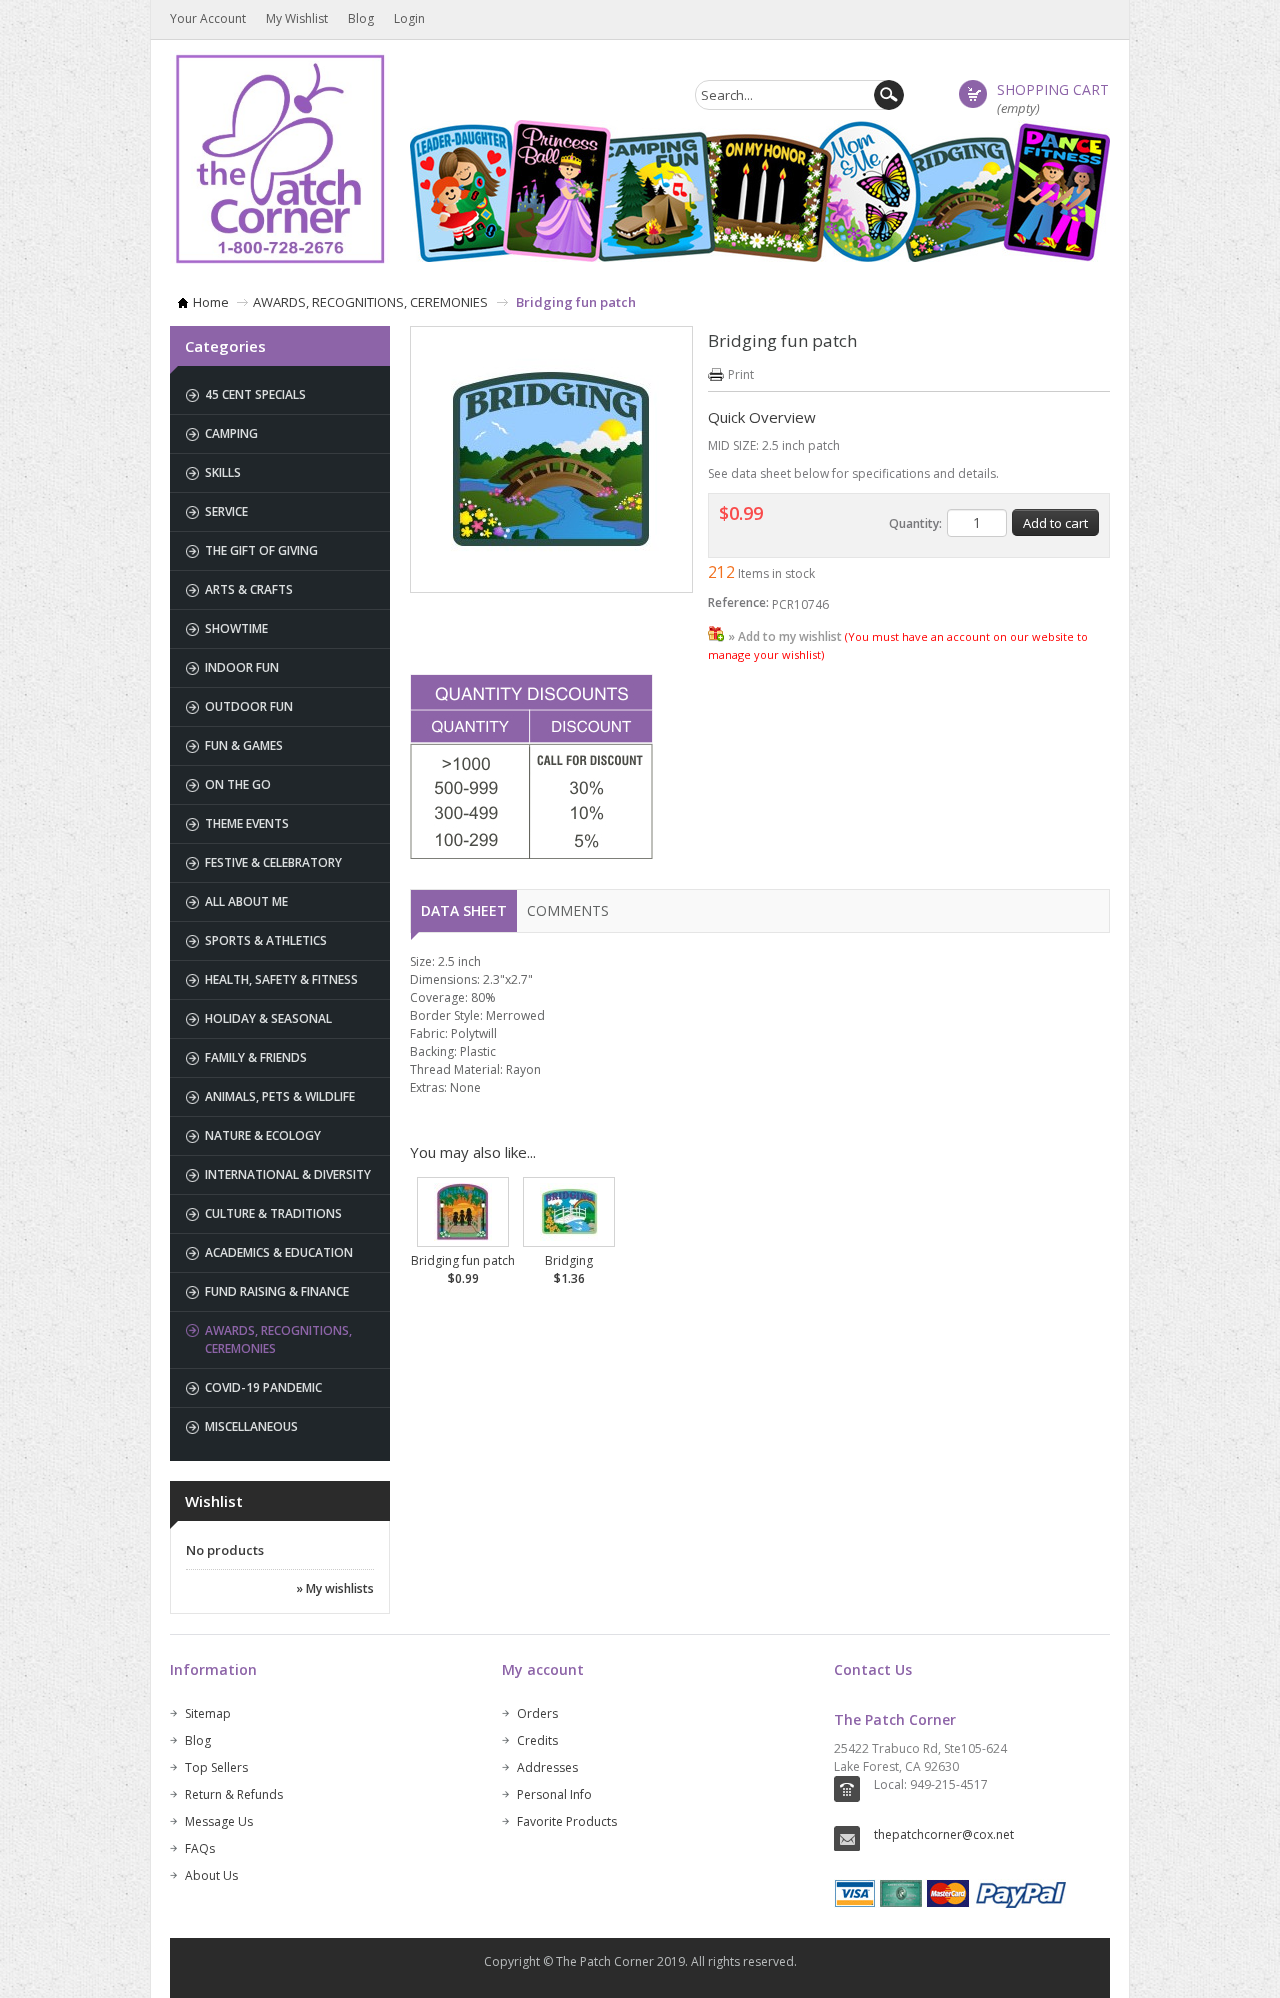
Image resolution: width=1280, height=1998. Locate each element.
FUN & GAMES (244, 745)
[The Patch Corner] (280, 157)
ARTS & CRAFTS (249, 589)
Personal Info (554, 1794)
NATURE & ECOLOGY (263, 1135)
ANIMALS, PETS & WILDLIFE (280, 1096)
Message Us (219, 1821)
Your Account (208, 18)
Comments (568, 910)
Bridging (569, 1269)
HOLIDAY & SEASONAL (268, 1018)
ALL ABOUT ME (246, 901)
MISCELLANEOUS (251, 1426)
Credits (537, 1740)
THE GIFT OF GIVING (261, 550)
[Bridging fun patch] (463, 1210)
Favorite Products (567, 1821)
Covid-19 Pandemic (263, 1387)
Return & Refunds (234, 1794)
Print (741, 374)
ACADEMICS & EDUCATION (279, 1252)
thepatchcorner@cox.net (944, 1834)
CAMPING (231, 433)
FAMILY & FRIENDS (256, 1057)
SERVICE (226, 511)
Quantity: (915, 523)
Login (409, 18)
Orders (537, 1713)
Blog (361, 18)
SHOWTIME (236, 628)
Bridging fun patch (463, 1269)
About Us (211, 1875)
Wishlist (214, 1501)
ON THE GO (238, 784)
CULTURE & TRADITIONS (273, 1213)
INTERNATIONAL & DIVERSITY (288, 1174)
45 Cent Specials (255, 394)
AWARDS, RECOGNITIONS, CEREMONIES (370, 302)
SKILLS (223, 472)
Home (211, 302)
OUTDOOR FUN (249, 706)
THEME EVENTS (247, 823)
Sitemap (208, 1713)
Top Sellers (216, 1767)
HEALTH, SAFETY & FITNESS (281, 979)
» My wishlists (335, 1588)
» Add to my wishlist (785, 636)
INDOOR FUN (242, 667)
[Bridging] (569, 1210)
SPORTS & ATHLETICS (266, 940)
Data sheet (464, 910)
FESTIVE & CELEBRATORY (273, 862)
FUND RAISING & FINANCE (277, 1291)
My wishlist (297, 18)
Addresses (547, 1767)
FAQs (200, 1848)
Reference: (738, 602)
